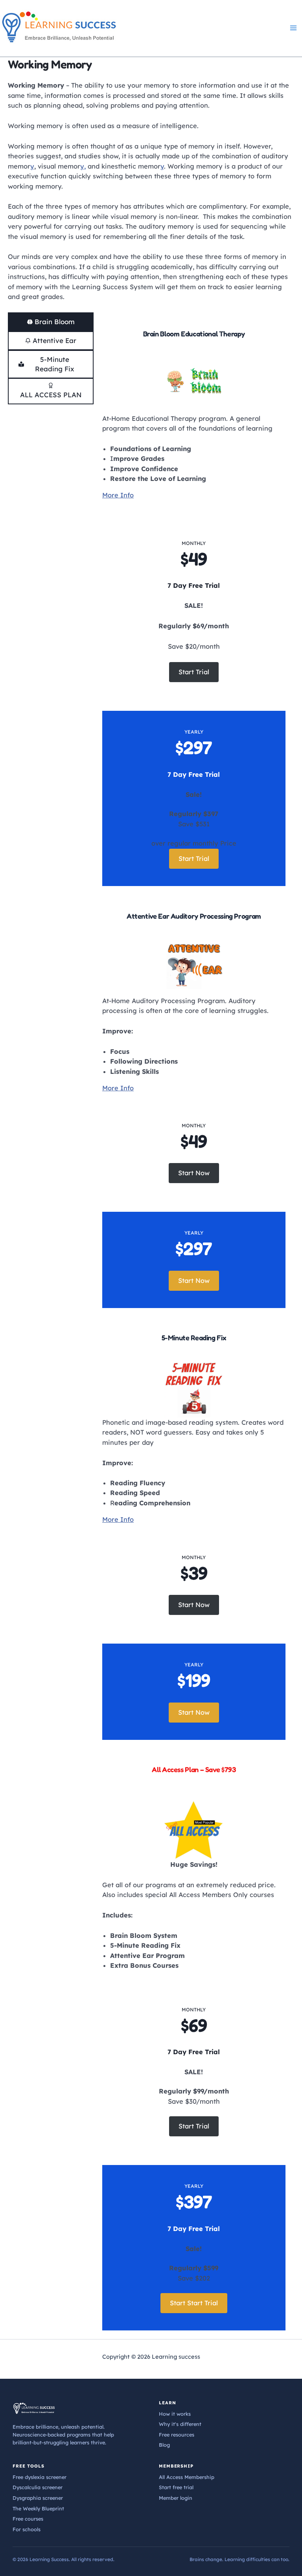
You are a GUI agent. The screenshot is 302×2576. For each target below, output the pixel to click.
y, (83, 166)
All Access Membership (187, 2477)
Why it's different (180, 2424)
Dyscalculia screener (38, 2487)
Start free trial (176, 2487)
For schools (27, 2529)
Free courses (28, 2519)
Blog (164, 2445)
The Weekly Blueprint (38, 2508)
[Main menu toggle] (293, 28)
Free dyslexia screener (40, 2477)
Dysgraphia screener (38, 2498)
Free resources (177, 2435)
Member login (176, 2498)
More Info (118, 495)
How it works (175, 2414)
